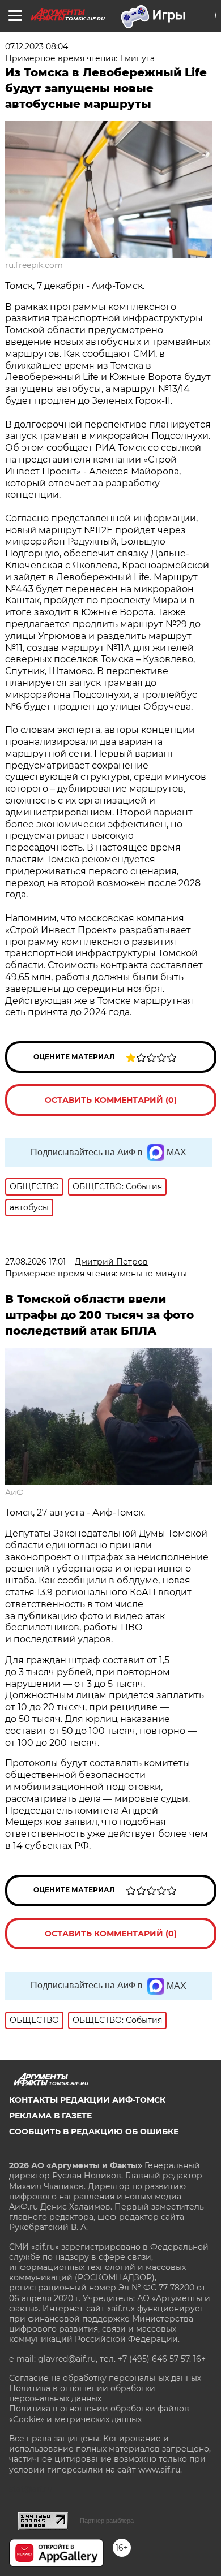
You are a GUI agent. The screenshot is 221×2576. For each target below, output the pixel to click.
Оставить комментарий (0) (111, 1100)
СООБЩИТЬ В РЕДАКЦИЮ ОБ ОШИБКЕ (94, 2131)
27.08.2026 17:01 (35, 1262)
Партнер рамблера (107, 2521)
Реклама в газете (50, 2116)
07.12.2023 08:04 (37, 46)
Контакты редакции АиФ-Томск (87, 2100)
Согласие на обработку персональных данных (105, 2378)
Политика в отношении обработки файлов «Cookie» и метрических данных (99, 2414)
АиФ (14, 1492)
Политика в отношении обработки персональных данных (82, 2393)
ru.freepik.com (34, 265)
